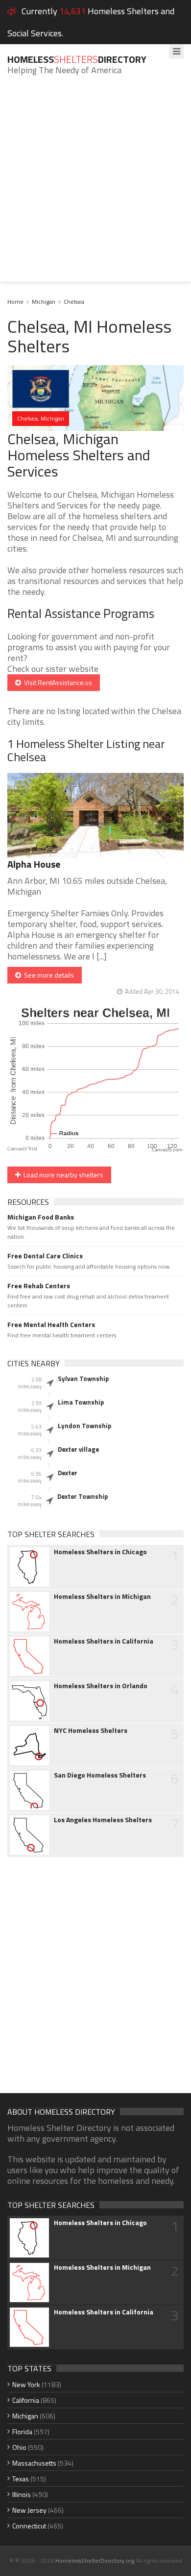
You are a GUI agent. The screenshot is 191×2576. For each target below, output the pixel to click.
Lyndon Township (84, 1426)
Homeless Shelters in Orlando (101, 1686)
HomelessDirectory (77, 59)
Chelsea (74, 302)
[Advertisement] (95, 186)
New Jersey (29, 2510)
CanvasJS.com (167, 1150)
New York (26, 2384)
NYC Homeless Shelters (91, 1730)
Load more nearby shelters (62, 1175)
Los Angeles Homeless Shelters (103, 1820)
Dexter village (78, 1449)
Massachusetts (34, 2463)
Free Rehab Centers (39, 1286)
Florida (22, 2431)
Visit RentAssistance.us (57, 682)
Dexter (68, 1473)
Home (15, 302)
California (26, 2400)
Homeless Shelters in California (104, 1641)
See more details (48, 975)
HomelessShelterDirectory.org (95, 2561)
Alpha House (34, 864)
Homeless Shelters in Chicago (100, 1552)
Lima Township (81, 1402)
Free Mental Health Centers (51, 1325)
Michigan (44, 302)
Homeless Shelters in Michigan (102, 1596)
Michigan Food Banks (41, 1217)
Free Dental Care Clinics (45, 1256)
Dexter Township (83, 1496)
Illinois (22, 2494)
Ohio (19, 2447)
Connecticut (29, 2526)
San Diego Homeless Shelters (100, 1775)
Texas (21, 2479)
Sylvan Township (83, 1379)
